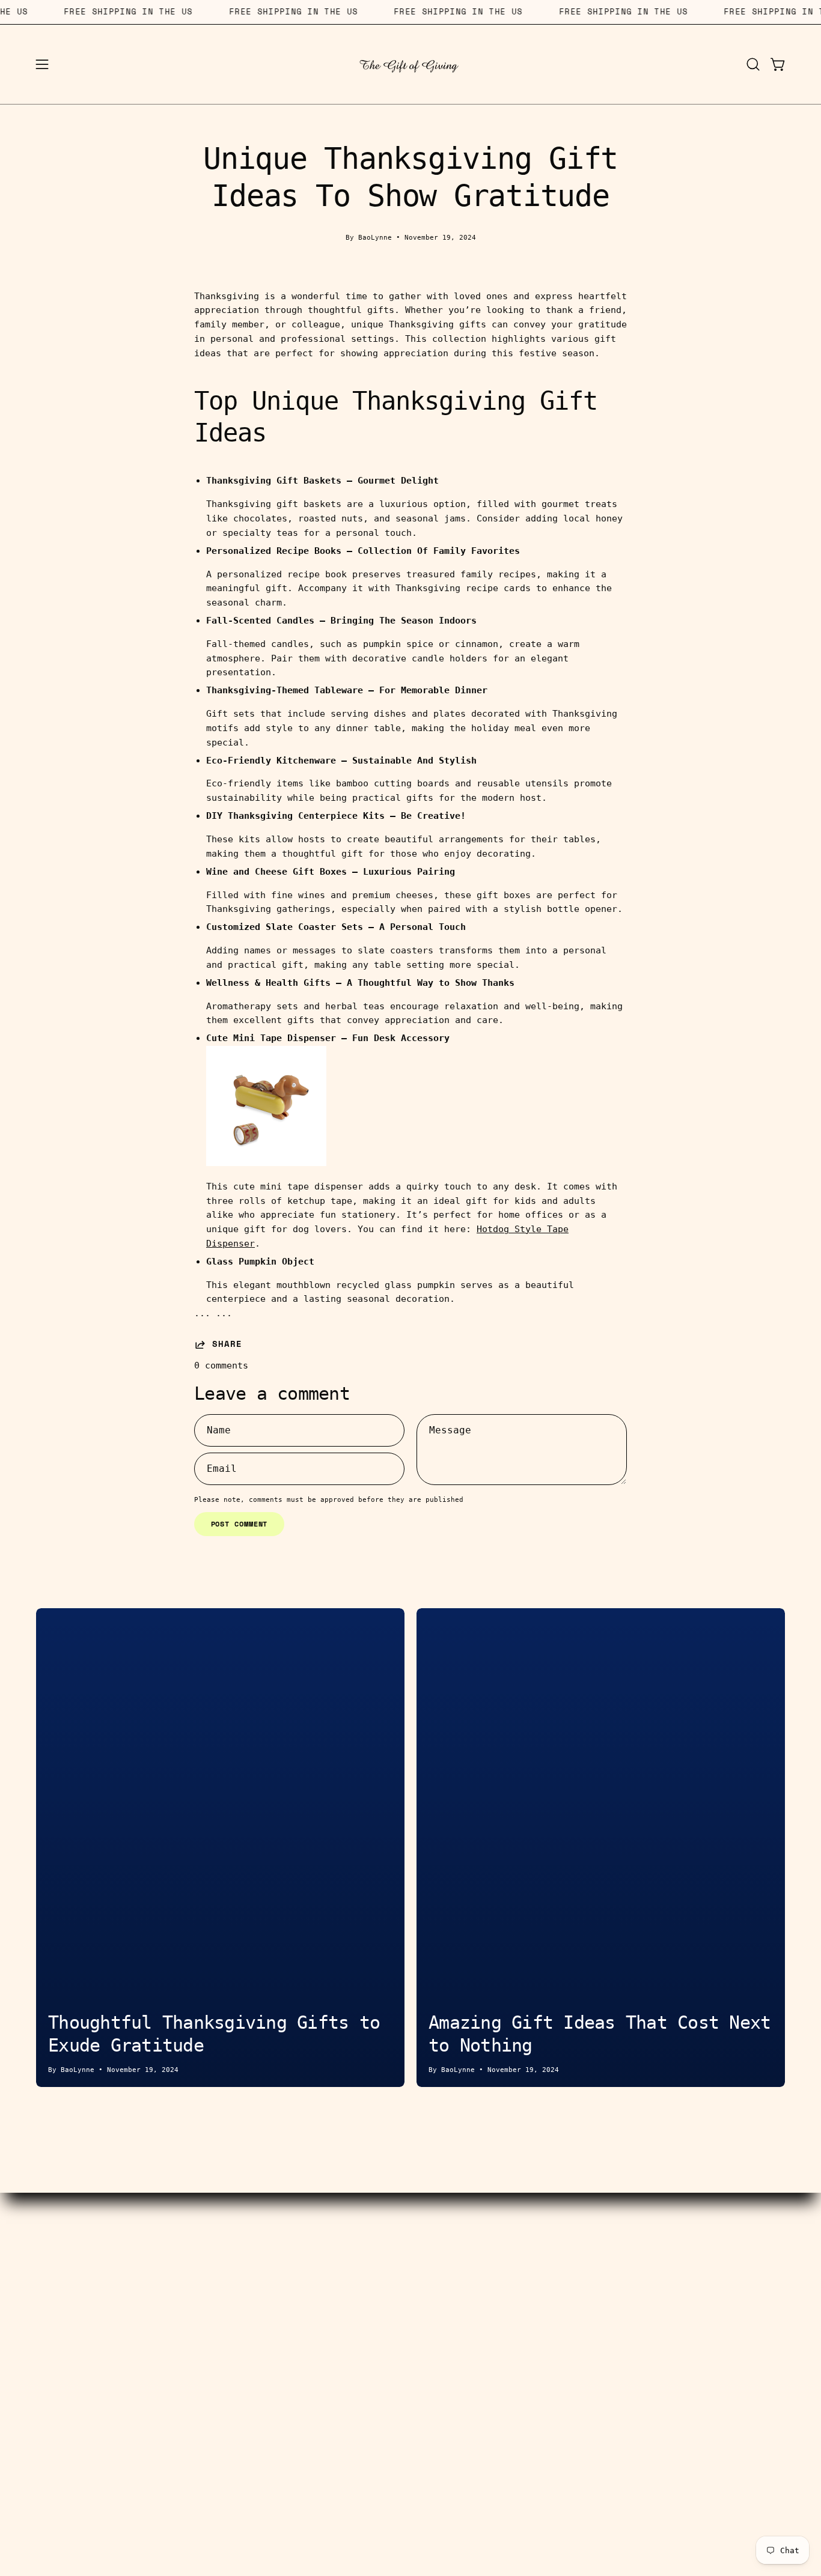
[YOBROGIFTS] (410, 64)
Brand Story (488, 2294)
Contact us (333, 2275)
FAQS (488, 2331)
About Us (488, 2275)
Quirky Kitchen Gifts (140, 2369)
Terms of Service (333, 2351)
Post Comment (240, 1524)
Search (333, 2294)
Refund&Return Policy (333, 2388)
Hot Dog (140, 2275)
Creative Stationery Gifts (140, 2313)
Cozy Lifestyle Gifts (140, 2351)
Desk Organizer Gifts (140, 2331)
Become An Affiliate (333, 2313)
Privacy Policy (488, 2351)
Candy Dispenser (140, 2294)
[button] (753, 64)
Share (227, 1344)
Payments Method (333, 2331)
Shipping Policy (333, 2369)
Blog (488, 2313)
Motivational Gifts (140, 2407)
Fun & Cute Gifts (140, 2388)
